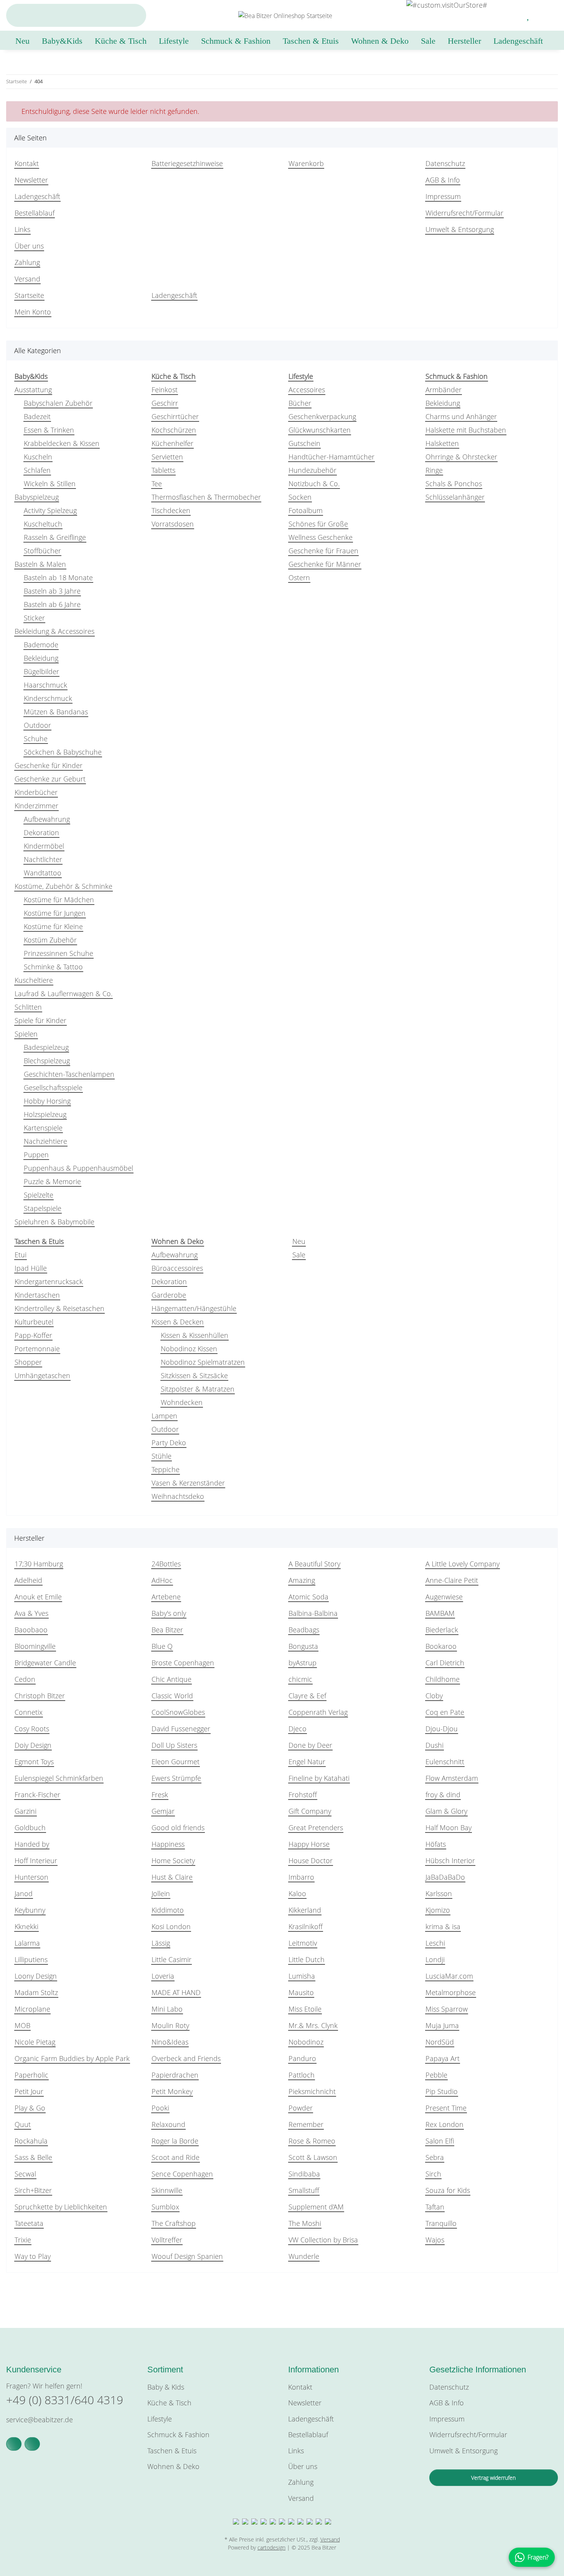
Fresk (160, 1795)
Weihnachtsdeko (178, 1496)
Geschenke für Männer (325, 564)
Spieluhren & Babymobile (54, 1222)
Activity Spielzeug (50, 510)
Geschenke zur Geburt (50, 779)
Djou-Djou (442, 1729)
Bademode (41, 645)
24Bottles (166, 1564)
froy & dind (443, 1795)
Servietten (167, 457)
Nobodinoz (306, 2042)
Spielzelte (39, 1195)
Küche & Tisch (169, 2403)
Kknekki (26, 1926)
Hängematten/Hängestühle (194, 1308)
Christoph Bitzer (40, 1696)
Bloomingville (35, 1646)
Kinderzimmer (36, 806)
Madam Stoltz (36, 1992)
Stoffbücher (42, 551)
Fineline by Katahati (319, 1778)
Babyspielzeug (37, 497)
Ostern (299, 577)
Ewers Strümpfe (176, 1778)
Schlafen (37, 470)
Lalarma (27, 1943)
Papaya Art (443, 2058)
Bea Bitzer (167, 1630)
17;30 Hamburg (39, 1564)
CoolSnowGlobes (178, 1712)
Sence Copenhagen (182, 2174)
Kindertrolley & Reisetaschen (59, 1308)
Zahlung (27, 262)
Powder (301, 2108)
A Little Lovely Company (463, 1564)
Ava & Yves (31, 1613)
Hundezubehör (313, 470)
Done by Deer (310, 1745)
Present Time (446, 2108)
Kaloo (297, 1893)
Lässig (161, 1943)
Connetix (29, 1712)
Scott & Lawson (313, 2157)
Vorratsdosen (173, 524)
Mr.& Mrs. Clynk (313, 2025)
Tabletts (163, 470)
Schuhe (36, 739)
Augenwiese (444, 1597)
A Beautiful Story (314, 1564)
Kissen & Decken (178, 1322)
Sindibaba (304, 2174)
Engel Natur (307, 1762)
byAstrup (303, 1663)
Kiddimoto (168, 1910)
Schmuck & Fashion (178, 2435)
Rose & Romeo (312, 2141)
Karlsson (439, 1893)
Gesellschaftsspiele (53, 1087)
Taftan (435, 2207)
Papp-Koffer (33, 1335)
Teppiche (166, 1469)
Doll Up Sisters (174, 1745)
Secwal (25, 2174)
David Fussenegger (181, 1729)
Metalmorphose (451, 1992)
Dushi (435, 1745)
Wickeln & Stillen (50, 484)
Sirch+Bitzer (33, 2190)
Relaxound (168, 2124)
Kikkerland (305, 1910)
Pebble (436, 2075)
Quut (23, 2124)
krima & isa (443, 1926)
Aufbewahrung (47, 819)
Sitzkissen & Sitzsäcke (194, 1375)
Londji (435, 1959)
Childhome (443, 1679)
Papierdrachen (175, 2075)
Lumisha (302, 1976)
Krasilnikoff (306, 1926)
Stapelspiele (43, 1208)
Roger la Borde (175, 2141)
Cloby (434, 1696)
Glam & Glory (446, 1811)
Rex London (444, 2124)
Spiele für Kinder (40, 1020)
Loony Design (36, 1976)
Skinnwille (167, 2190)
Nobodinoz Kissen (189, 1349)
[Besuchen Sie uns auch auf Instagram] (32, 2444)
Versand (27, 279)
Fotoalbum (306, 510)
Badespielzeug (46, 1047)
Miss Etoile (305, 2009)
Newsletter (31, 180)
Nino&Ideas (170, 2042)
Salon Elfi (440, 2141)
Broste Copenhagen (183, 1663)
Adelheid (28, 1580)
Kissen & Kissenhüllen (195, 1335)
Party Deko (169, 1443)
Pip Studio (442, 2091)
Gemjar (163, 1811)
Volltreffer (167, 2240)
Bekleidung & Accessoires (54, 631)
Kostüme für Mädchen (59, 900)
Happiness (168, 1844)
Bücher (300, 403)
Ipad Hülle (31, 1268)
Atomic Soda (308, 1597)
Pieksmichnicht (312, 2091)
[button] (510, 15)
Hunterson (31, 1877)
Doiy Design (33, 1745)
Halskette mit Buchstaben (466, 430)
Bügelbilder (41, 671)
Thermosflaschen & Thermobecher (206, 497)
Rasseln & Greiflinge (55, 537)
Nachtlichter (43, 859)
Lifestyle (160, 2419)
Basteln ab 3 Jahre (52, 591)
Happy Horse (309, 1844)
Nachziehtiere (45, 1141)
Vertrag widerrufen (493, 2478)
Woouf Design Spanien (187, 2256)
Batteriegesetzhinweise (187, 163)
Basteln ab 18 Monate (58, 577)
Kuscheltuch (43, 524)
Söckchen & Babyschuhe (63, 752)
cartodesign (271, 2547)
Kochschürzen (174, 430)
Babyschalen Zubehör (58, 403)
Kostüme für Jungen (55, 913)
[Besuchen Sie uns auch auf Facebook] (14, 2444)
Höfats (436, 1844)
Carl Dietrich (445, 1663)
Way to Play (33, 2256)
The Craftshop (174, 2223)
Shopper (28, 1362)
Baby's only (169, 1613)
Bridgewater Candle (45, 1663)
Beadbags (304, 1630)
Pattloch (302, 2075)
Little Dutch (307, 1959)
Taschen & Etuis (172, 2451)
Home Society (173, 1860)
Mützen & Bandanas (56, 712)
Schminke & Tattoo (53, 967)
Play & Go (30, 2108)
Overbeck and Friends (186, 2058)
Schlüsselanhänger (455, 497)
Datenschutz (445, 163)
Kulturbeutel (34, 1322)
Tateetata (29, 2223)
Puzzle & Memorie (52, 1181)
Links (22, 229)
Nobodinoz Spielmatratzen (203, 1362)
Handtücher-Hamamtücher (331, 457)
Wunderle (304, 2256)
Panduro (302, 2058)
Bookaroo (441, 1646)
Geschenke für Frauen (323, 551)
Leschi (435, 1943)
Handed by (32, 1844)
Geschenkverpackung (322, 416)
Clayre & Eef (307, 1696)
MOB (22, 2025)
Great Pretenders (316, 1828)
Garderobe (169, 1295)
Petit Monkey (172, 2091)
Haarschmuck (45, 685)
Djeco (298, 1729)
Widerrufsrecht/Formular (464, 213)
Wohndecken (182, 1402)
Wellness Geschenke (321, 537)
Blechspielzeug (47, 1061)
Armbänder (444, 390)
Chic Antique (172, 1679)
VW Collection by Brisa (323, 2240)
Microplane (32, 2009)
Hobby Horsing (47, 1101)
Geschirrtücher (175, 416)
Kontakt (27, 163)
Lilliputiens (31, 1959)
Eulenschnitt (445, 1762)
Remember (306, 2124)
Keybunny (30, 1910)
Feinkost (165, 390)
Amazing (302, 1580)
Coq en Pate (445, 1712)
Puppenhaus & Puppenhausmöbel (78, 1168)
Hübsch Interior (450, 1860)
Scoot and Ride (176, 2157)
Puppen (36, 1155)
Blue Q (162, 1646)
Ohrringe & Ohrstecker (461, 457)
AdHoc (162, 1580)
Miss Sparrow (447, 2009)
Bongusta (303, 1646)
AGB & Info (443, 180)
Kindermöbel (44, 846)
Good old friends (178, 1828)
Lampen (164, 1416)
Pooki (160, 2108)
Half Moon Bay (449, 1828)
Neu (299, 1241)
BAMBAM (440, 1613)
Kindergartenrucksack (49, 1281)
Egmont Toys (34, 1762)
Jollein (161, 1893)
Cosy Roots (32, 1729)
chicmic (300, 1679)
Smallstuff (304, 2190)
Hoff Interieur (36, 1860)
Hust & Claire (172, 1877)
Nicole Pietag (35, 2042)
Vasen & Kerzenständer (188, 1483)
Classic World (172, 1696)
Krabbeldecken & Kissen (62, 443)
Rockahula (31, 2141)
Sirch (433, 2174)
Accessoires (307, 390)
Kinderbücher (36, 792)
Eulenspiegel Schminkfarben (59, 1778)
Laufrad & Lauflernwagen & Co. (63, 994)
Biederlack (442, 1630)
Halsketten (442, 443)
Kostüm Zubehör (50, 940)
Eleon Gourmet (176, 1762)
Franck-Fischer (37, 1795)
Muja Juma (442, 2025)
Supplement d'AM (316, 2207)
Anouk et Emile (38, 1597)
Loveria (163, 1976)
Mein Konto (33, 312)
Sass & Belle (33, 2157)
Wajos (435, 2240)
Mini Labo (167, 2009)
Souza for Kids (448, 2190)
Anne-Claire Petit (452, 1580)
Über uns (29, 246)
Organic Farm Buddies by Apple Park (72, 2058)
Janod (24, 1893)
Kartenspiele (43, 1128)
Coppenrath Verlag (318, 1712)
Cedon (25, 1679)
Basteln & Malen (40, 564)
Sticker (34, 618)
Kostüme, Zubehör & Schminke (63, 886)
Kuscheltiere (34, 980)
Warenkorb (306, 163)
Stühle (162, 1456)
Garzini (26, 1811)
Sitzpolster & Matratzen (198, 1389)
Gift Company (310, 1811)
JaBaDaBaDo (445, 1877)
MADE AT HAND (176, 1992)
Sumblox (165, 2207)
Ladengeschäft (518, 41)
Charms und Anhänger (461, 416)
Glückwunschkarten (320, 430)
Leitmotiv (303, 1943)
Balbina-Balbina (313, 1613)
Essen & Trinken (49, 430)
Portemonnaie (37, 1349)
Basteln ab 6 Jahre (52, 604)
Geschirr (165, 403)
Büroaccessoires (177, 1268)
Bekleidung (41, 658)
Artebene (166, 1597)
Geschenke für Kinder (49, 765)
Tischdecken (171, 510)
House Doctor (311, 1860)
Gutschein (304, 443)
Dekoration (41, 832)
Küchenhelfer (172, 443)
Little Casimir (172, 1959)
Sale (299, 1255)
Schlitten (28, 1007)
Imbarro (301, 1877)
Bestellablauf (35, 213)
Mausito (301, 1992)
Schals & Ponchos (454, 484)
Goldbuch (30, 1828)
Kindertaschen (37, 1295)
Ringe (434, 470)
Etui (21, 1255)
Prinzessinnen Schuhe (59, 953)
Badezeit (37, 416)
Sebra (435, 2157)
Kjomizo (438, 1910)
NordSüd (440, 2042)
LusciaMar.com (449, 1976)
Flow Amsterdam (452, 1778)
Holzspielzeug (45, 1114)
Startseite (29, 295)
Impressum (443, 196)
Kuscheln (38, 457)
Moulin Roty (170, 2025)
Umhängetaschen (42, 1375)
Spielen (26, 1034)
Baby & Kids (166, 2387)
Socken (300, 497)
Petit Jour (29, 2091)
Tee (157, 484)
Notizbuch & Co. (314, 484)
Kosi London (171, 1926)
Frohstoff (303, 1795)
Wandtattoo (43, 873)
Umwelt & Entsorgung (460, 229)
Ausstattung (33, 390)
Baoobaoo (31, 1630)
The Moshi (305, 2223)
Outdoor (37, 725)
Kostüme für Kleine (53, 926)
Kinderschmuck (48, 698)
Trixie (23, 2240)
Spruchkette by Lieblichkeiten (61, 2207)
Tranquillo (441, 2223)
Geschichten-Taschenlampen (69, 1074)
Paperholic (31, 2075)
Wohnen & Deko (173, 2466)
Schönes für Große (318, 524)
